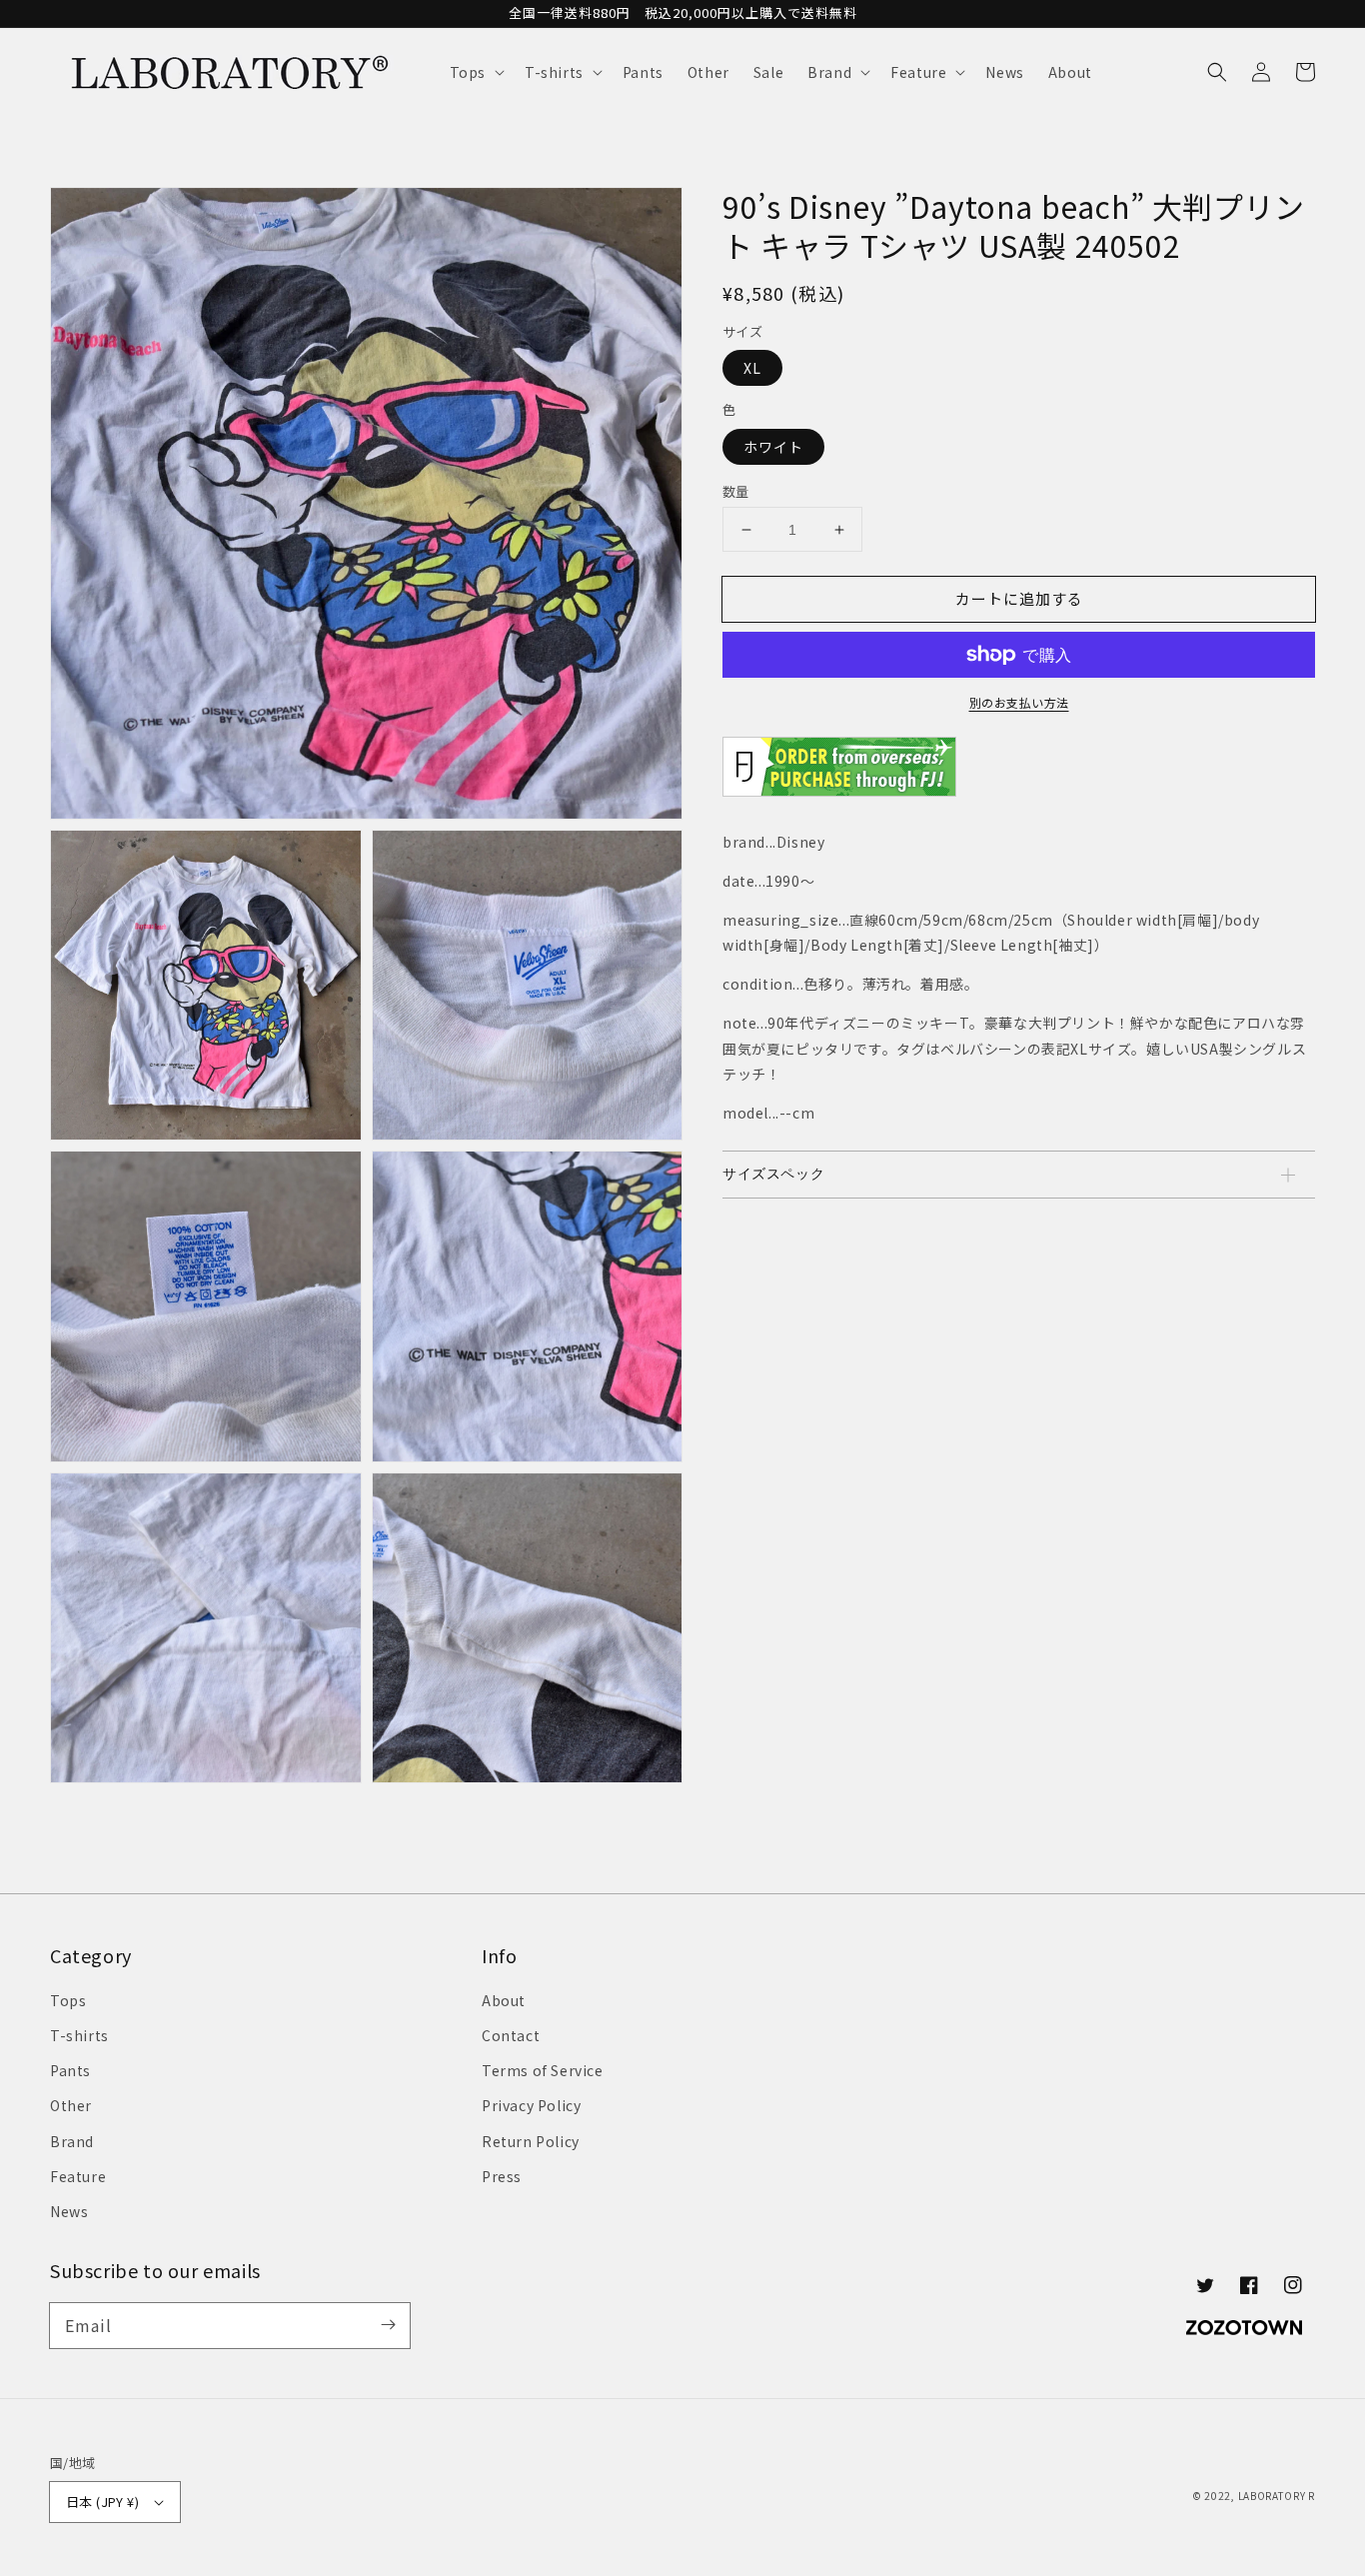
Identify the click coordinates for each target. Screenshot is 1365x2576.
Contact (511, 2035)
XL (752, 368)
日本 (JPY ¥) (102, 2502)
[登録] (388, 2325)
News (69, 2211)
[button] (475, 72)
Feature (78, 2176)
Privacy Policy (531, 2105)
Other (71, 2105)
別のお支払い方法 (1019, 702)
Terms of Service (543, 2070)
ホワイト (773, 447)
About (504, 2000)
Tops (68, 2000)
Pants (70, 2070)
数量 (736, 491)
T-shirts (79, 2035)
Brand (72, 2141)
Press (502, 2176)
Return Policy (531, 2141)
